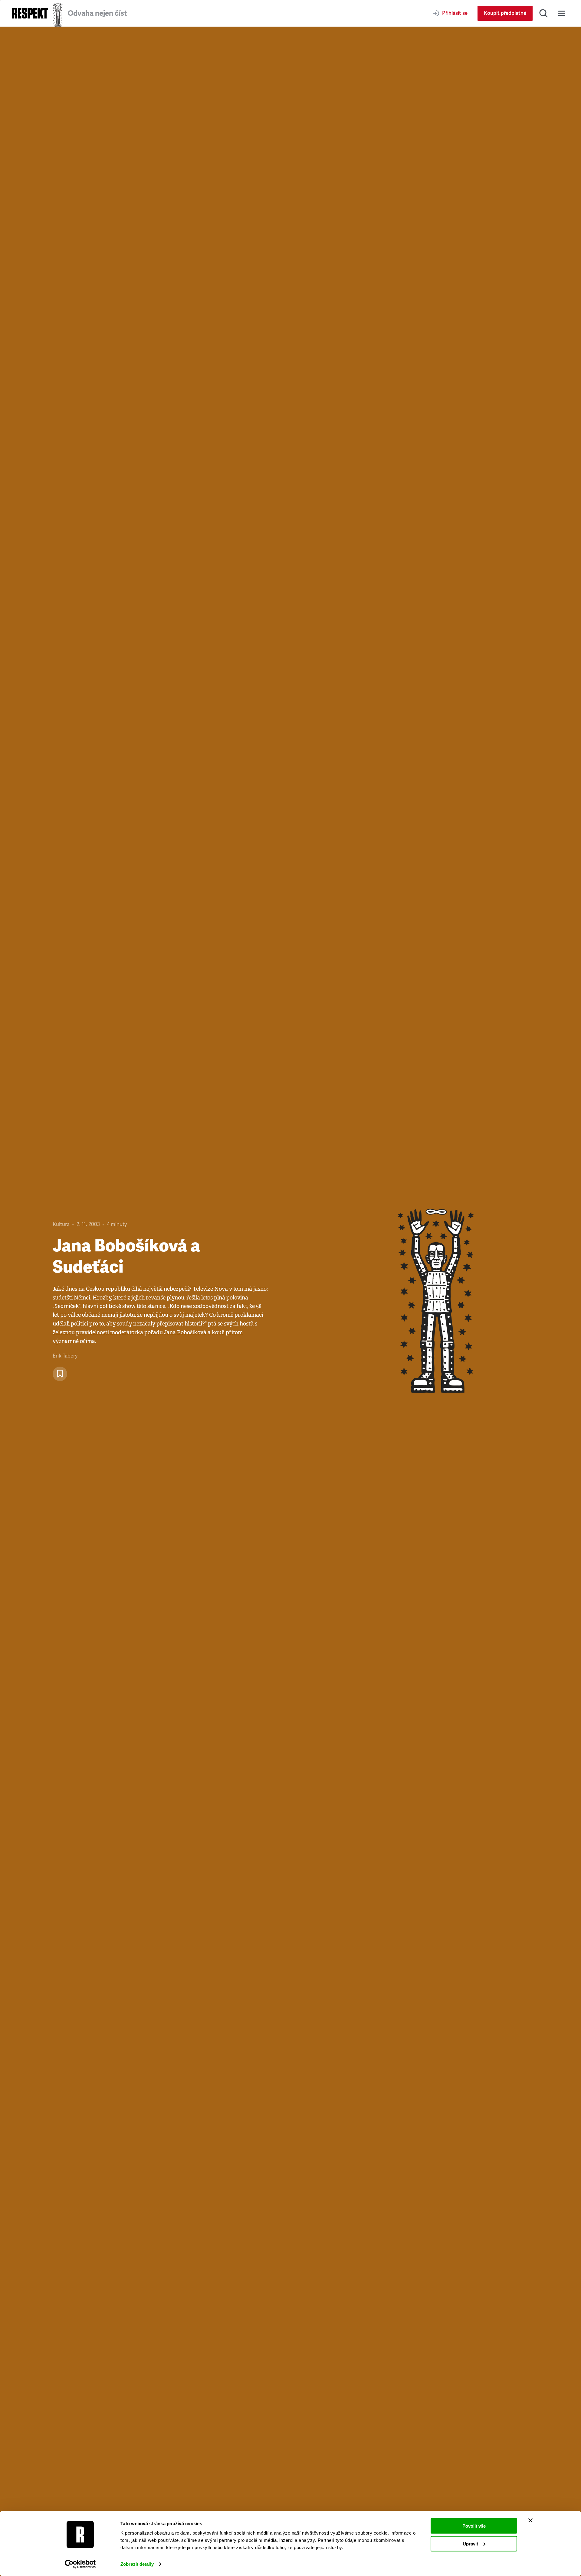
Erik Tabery (65, 1356)
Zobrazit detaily (137, 2564)
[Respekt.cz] (30, 13)
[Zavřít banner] (530, 2520)
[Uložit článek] (60, 1374)
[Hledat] (543, 13)
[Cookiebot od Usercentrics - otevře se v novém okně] (80, 2564)
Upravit (470, 2543)
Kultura (61, 1224)
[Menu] (562, 13)
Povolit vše (474, 2526)
